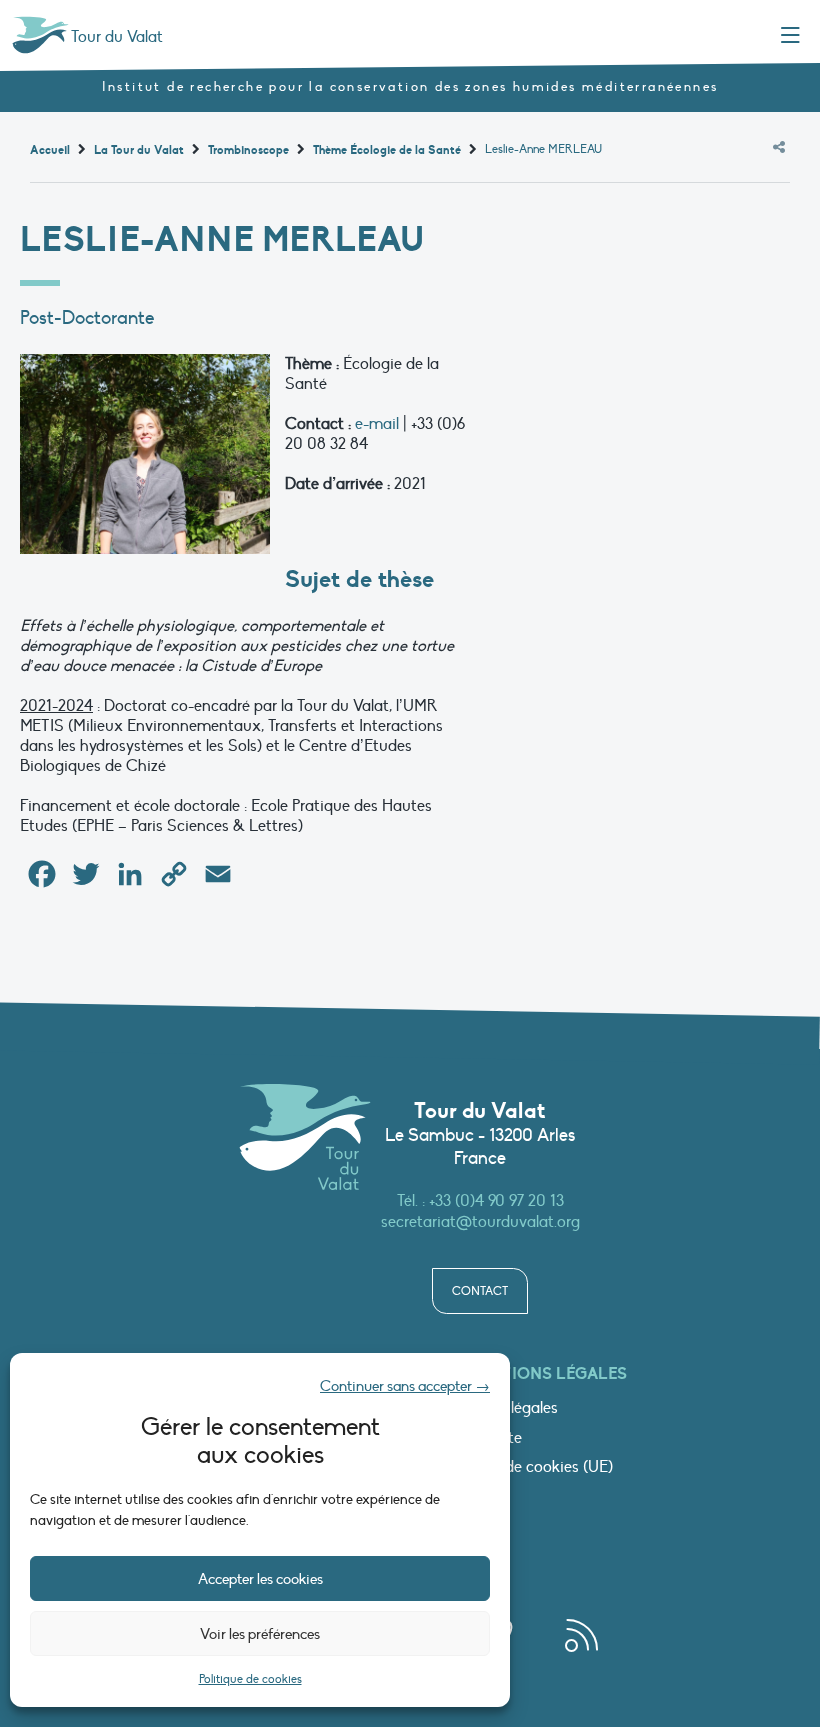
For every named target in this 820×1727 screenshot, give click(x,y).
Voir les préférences (260, 1634)
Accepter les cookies (260, 1579)
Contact (480, 1291)
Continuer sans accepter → (405, 1386)
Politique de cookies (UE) (527, 1468)
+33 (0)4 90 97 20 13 (496, 1201)
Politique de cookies (250, 1679)
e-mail (377, 424)
